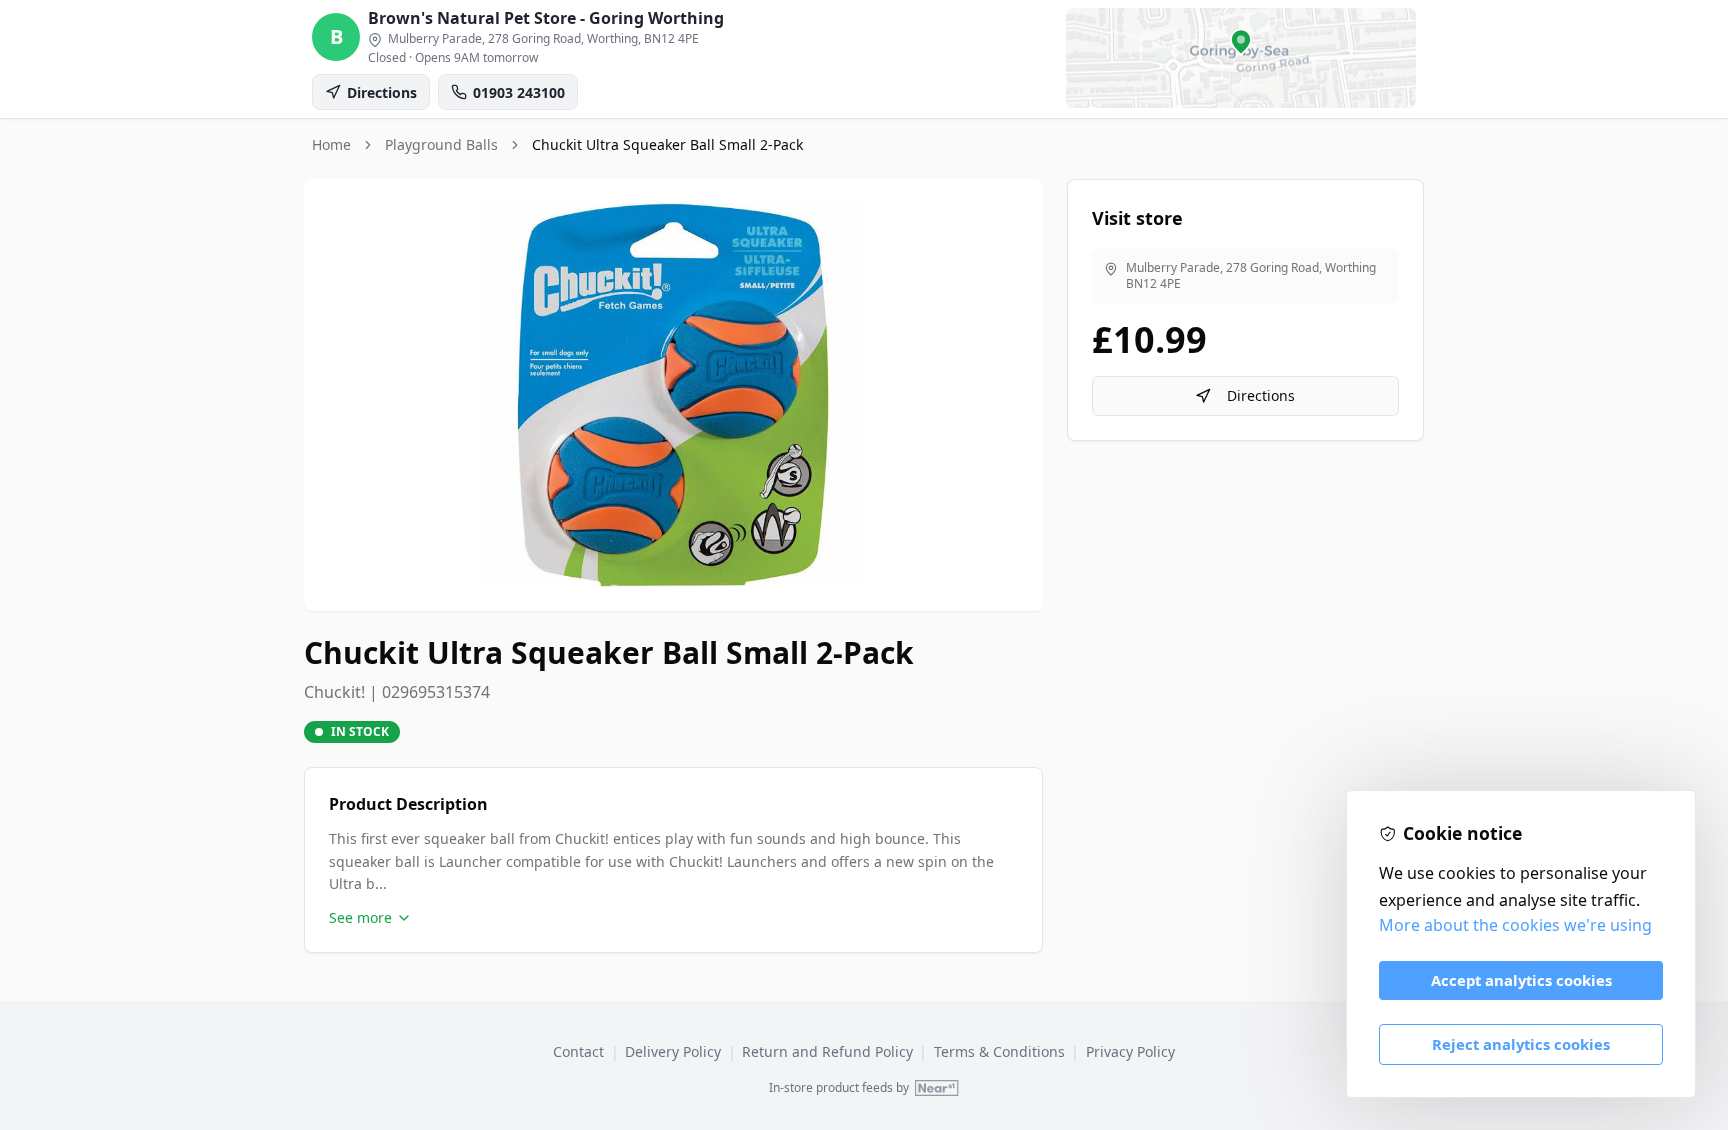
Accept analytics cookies (1521, 980)
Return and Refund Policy (827, 1051)
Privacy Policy (1130, 1051)
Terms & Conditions (999, 1051)
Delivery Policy (673, 1051)
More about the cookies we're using (1515, 925)
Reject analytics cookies (1521, 1044)
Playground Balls (441, 144)
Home (331, 144)
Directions (1261, 395)
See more (360, 917)
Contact (578, 1051)
